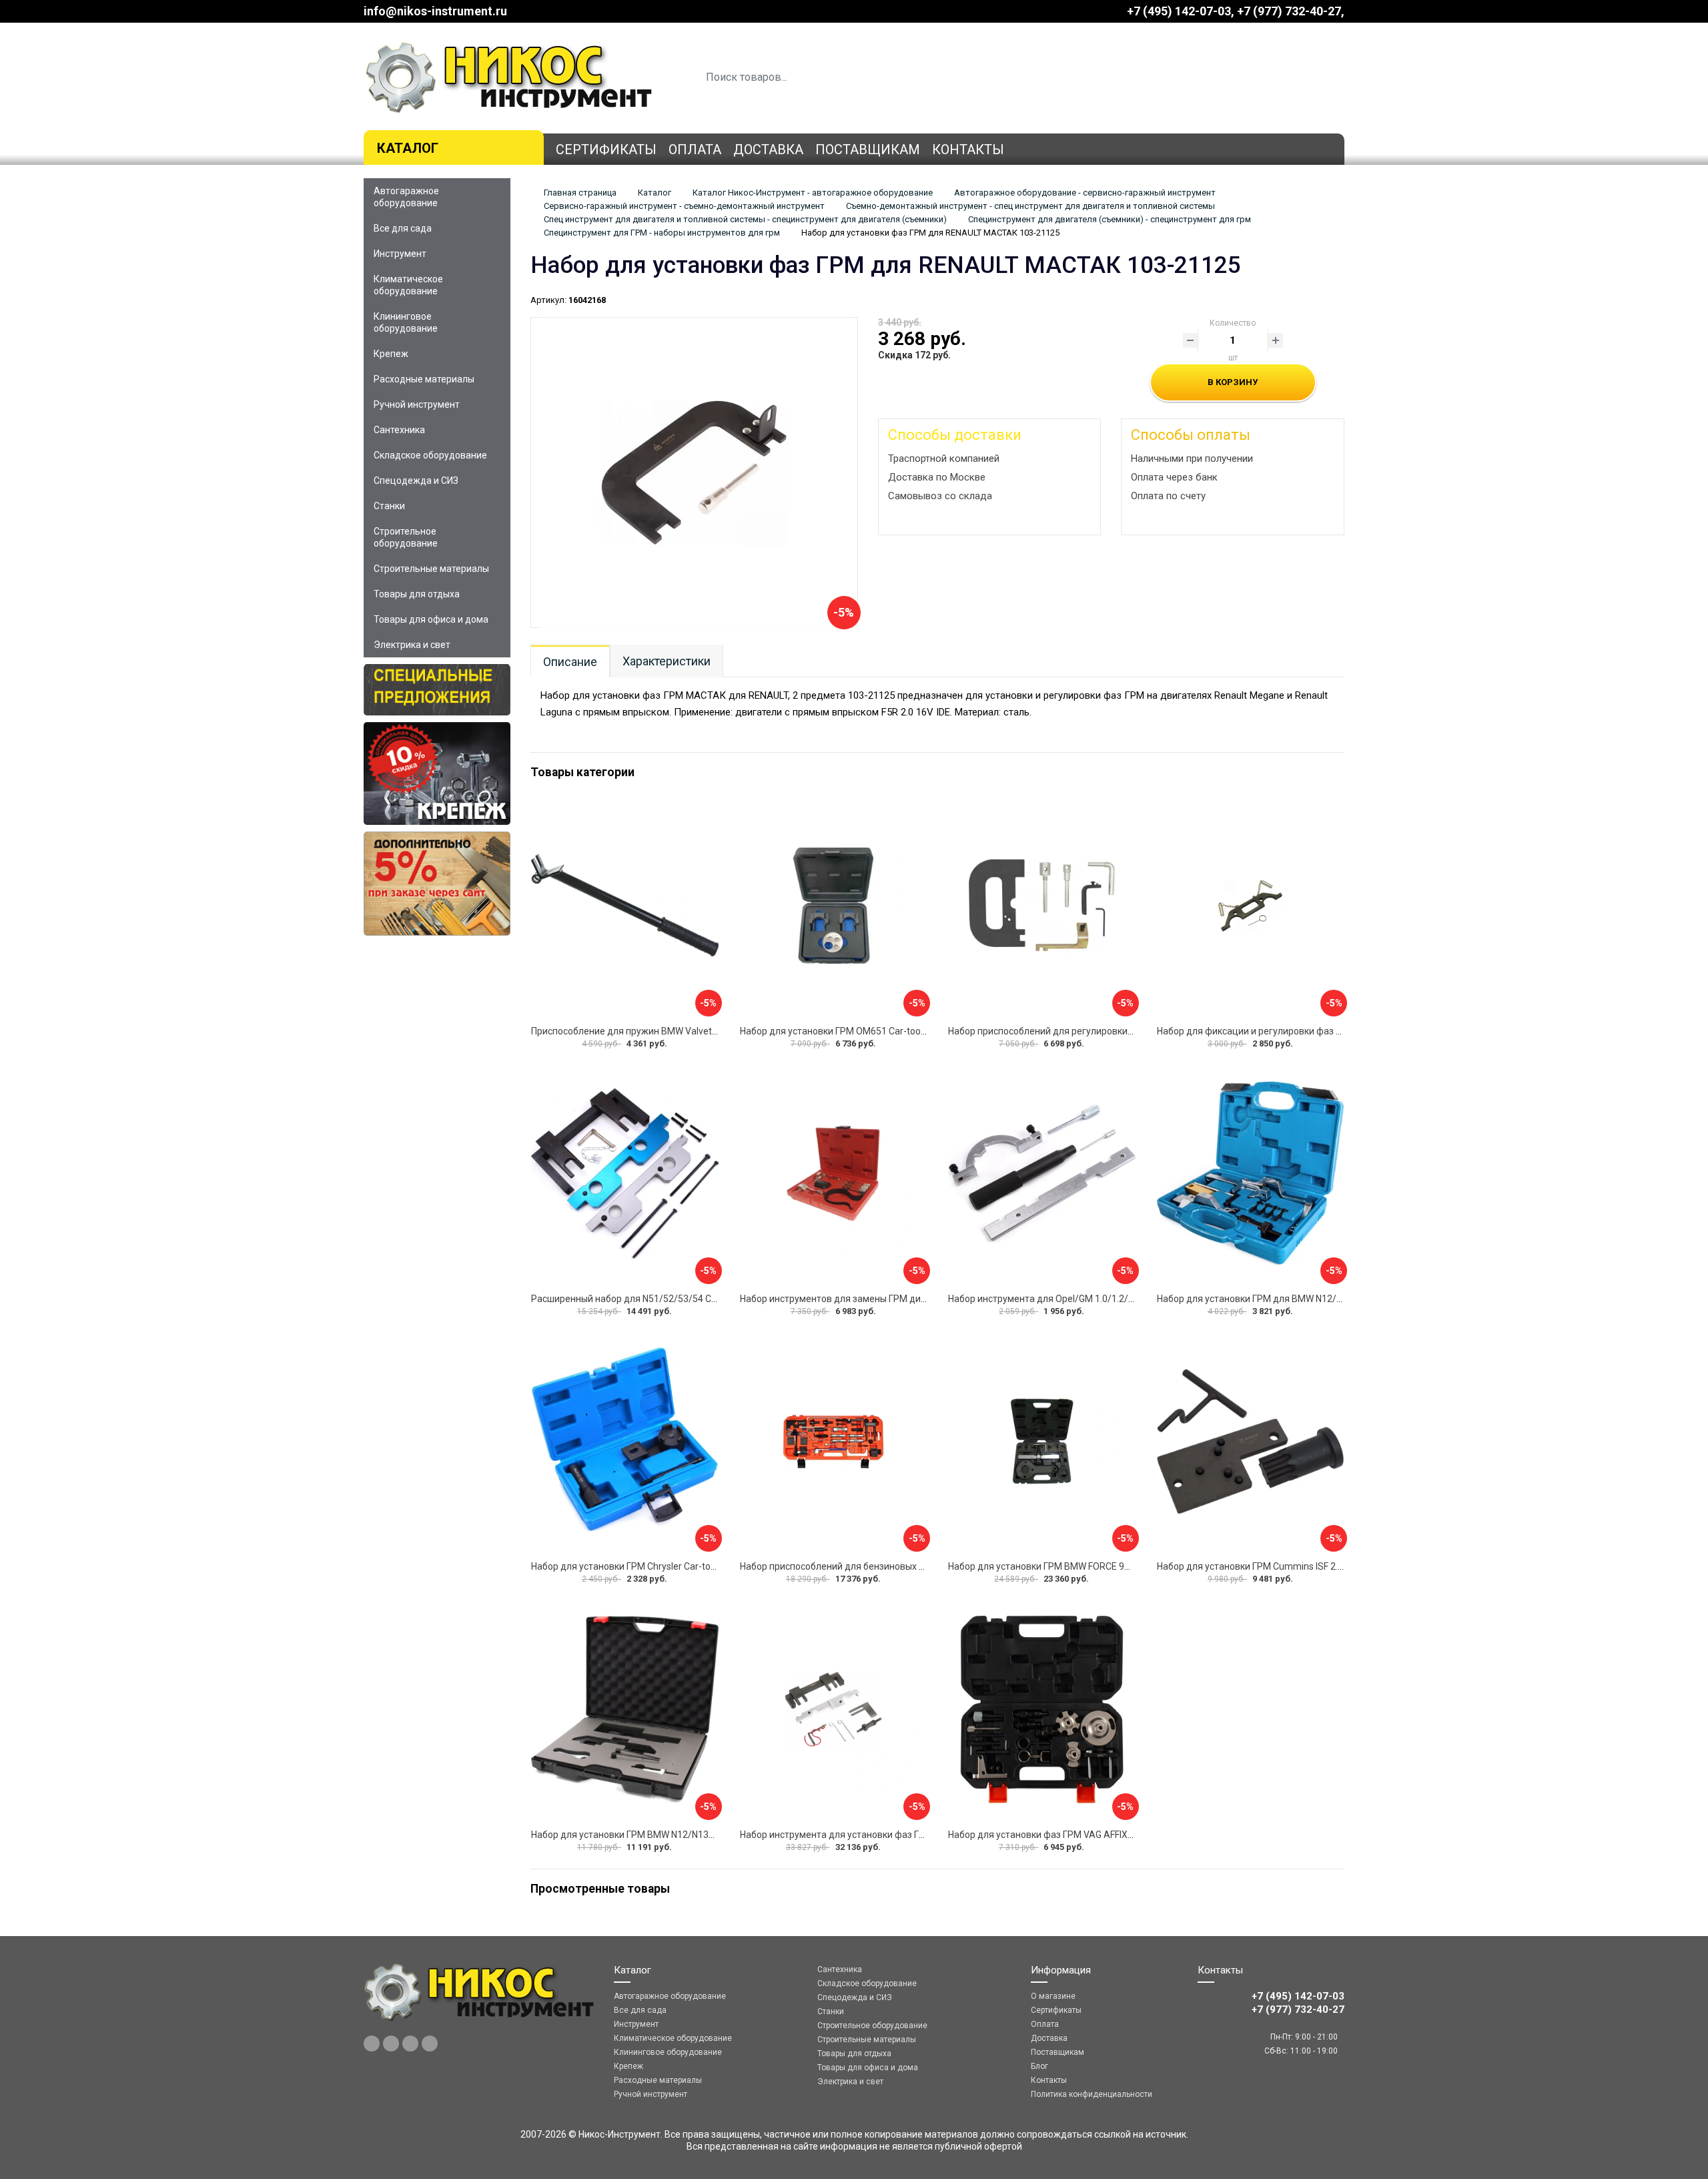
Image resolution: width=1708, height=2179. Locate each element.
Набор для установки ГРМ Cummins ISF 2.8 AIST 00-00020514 (1291, 1566)
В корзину (1233, 382)
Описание (570, 662)
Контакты (968, 149)
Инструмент (400, 254)
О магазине (1053, 1996)
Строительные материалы (431, 569)
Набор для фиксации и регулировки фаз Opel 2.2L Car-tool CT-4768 (1302, 1031)
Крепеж (391, 354)
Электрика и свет (412, 645)
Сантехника (399, 430)
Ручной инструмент (417, 404)
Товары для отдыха (417, 594)
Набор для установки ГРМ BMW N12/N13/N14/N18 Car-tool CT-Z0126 (680, 1835)
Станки (389, 506)
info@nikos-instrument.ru (435, 11)
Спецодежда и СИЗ (416, 481)
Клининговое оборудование (406, 322)
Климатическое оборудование (408, 285)
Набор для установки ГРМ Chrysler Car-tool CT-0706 (643, 1566)
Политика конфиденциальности (1092, 2094)
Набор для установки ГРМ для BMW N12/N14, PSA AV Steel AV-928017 (1310, 1299)
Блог (1039, 2066)
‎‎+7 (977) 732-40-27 (1289, 11)
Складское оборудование (430, 455)
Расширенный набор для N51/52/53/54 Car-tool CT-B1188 (657, 1299)
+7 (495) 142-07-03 (1179, 11)
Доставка (768, 149)
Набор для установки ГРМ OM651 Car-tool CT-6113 (850, 1031)
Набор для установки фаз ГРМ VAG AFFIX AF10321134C (1069, 1835)
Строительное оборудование (406, 537)
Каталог (408, 148)
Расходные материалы (424, 379)
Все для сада (403, 228)
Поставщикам (868, 149)
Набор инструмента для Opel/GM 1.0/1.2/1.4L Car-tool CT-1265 (1084, 1299)
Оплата (695, 149)
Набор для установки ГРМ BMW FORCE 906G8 (1047, 1566)
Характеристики (667, 661)
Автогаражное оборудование (406, 197)
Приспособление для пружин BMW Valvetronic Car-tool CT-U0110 (672, 1031)
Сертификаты (606, 149)
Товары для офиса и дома (431, 619)
